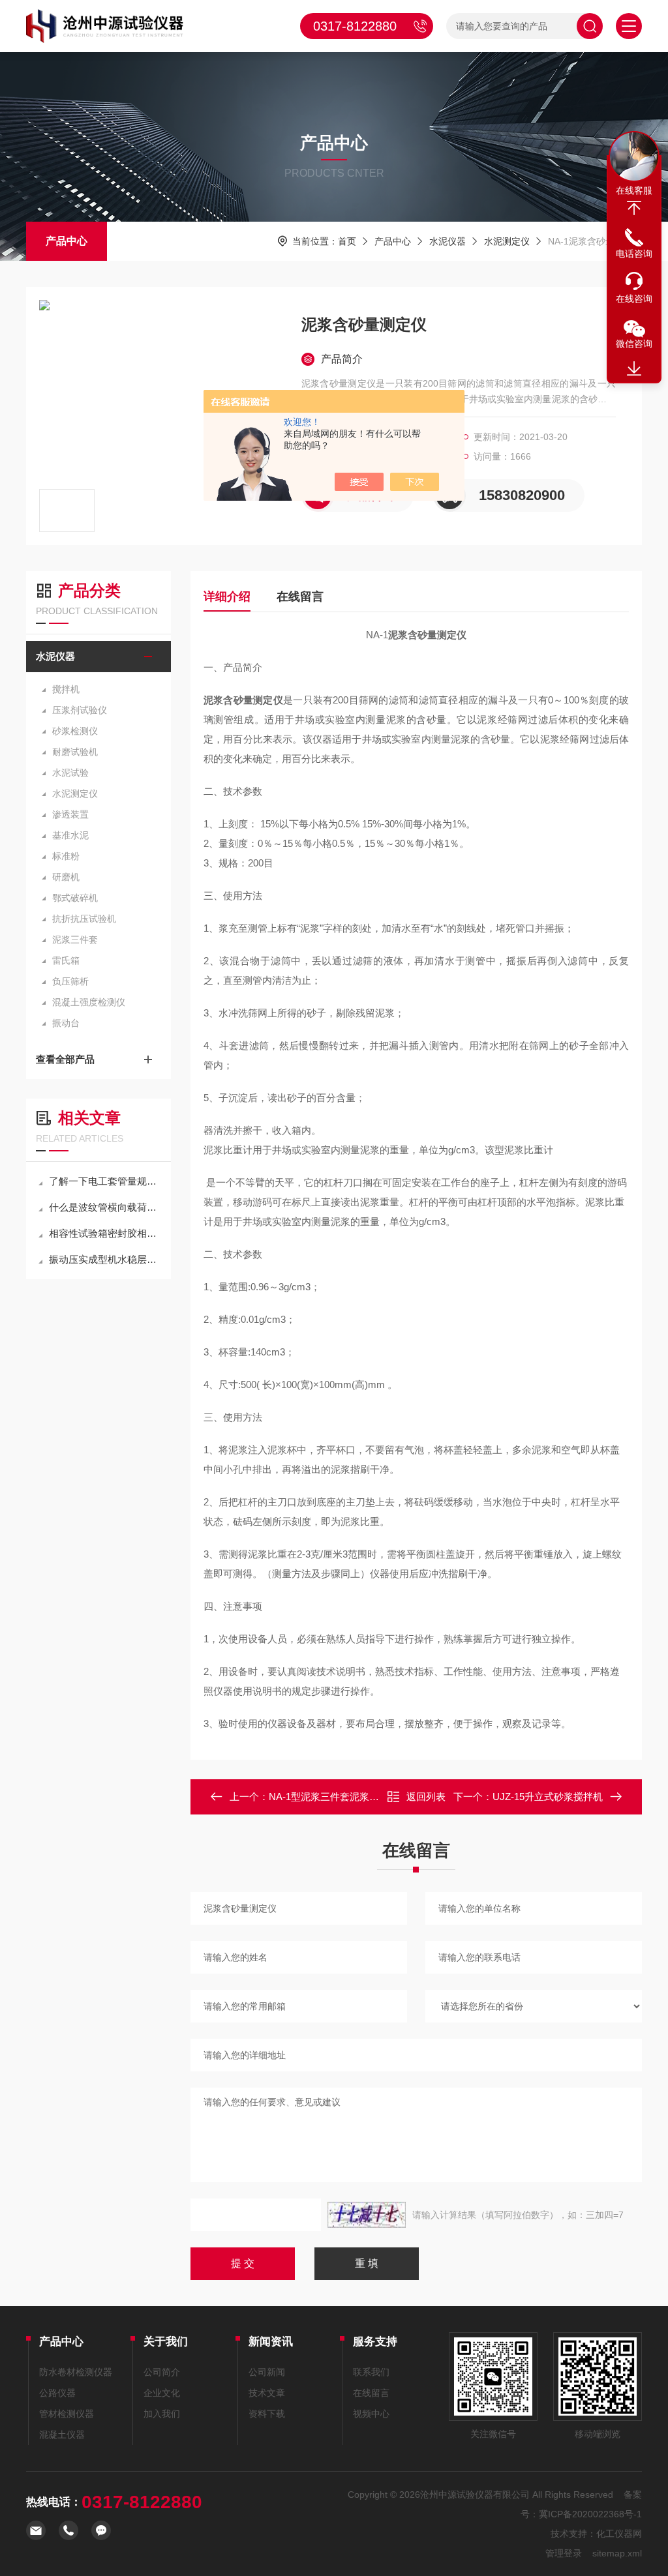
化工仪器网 (619, 2534)
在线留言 (300, 597)
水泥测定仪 (507, 241)
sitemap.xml (617, 2553)
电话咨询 (634, 254)
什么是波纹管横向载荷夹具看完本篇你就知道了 (105, 1207)
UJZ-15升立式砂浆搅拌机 (548, 1797)
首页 (347, 241)
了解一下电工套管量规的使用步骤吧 (105, 1181)
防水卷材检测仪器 (76, 2372)
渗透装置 (70, 814)
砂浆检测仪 (75, 731)
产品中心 (67, 241)
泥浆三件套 (75, 940)
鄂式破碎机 (75, 898)
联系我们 (371, 2372)
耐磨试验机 (75, 752)
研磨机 (66, 877)
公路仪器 (57, 2393)
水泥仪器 (448, 241)
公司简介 (162, 2372)
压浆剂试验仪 (80, 710)
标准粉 (66, 856)
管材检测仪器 (67, 2414)
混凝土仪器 (62, 2435)
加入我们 (162, 2414)
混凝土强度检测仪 (89, 1002)
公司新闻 (267, 2372)
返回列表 (426, 1797)
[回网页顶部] (634, 208)
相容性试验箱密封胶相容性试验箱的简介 (105, 1233)
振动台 (66, 1023)
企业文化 (162, 2393)
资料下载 (267, 2414)
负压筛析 (70, 981)
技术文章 (267, 2393)
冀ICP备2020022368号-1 (590, 2514)
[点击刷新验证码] (367, 2215)
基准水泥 (70, 835)
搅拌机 (66, 689)
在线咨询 (634, 299)
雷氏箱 (66, 960)
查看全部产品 (65, 1059)
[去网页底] (634, 369)
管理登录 (564, 2553)
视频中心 (371, 2414)
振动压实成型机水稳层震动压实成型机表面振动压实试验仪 (105, 1259)
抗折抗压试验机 (84, 919)
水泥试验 (70, 773)
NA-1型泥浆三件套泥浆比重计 (334, 1797)
